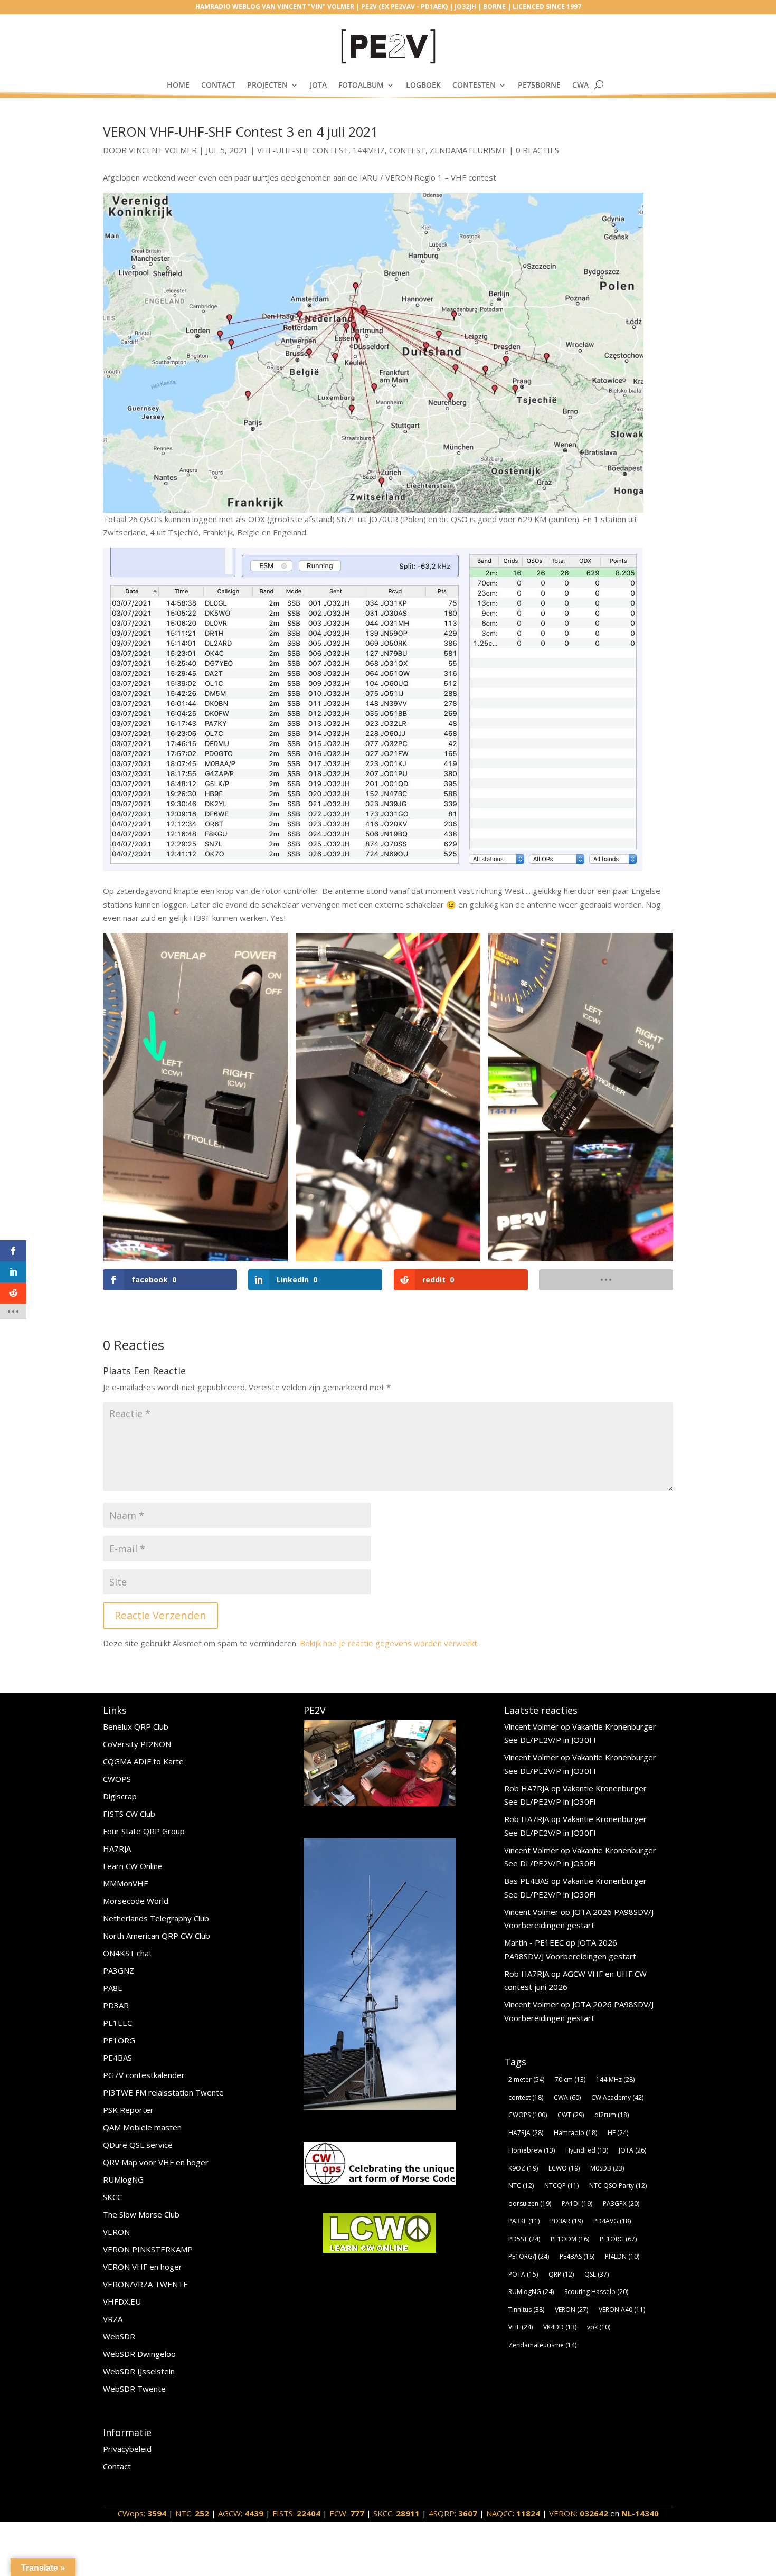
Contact (218, 85)
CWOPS (117, 1779)
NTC (521, 2186)
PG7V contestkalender (144, 2075)
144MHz (369, 150)
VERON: (579, 2513)
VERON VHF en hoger (143, 2267)
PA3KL (524, 2221)
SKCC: (396, 2513)
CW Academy (617, 2097)
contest (526, 2097)
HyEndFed (587, 2150)
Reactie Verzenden (160, 1615)
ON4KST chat (127, 1953)
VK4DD (560, 2327)
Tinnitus (526, 2310)
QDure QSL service (138, 2145)
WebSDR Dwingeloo (139, 2354)
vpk (599, 2327)
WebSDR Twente (134, 2389)
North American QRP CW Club (157, 1936)
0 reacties (537, 150)
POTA (523, 2274)
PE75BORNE (539, 85)
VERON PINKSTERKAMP (148, 2249)
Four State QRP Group (144, 1831)
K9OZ (523, 2168)
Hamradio (575, 2133)
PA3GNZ (119, 1970)
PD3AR (116, 2005)
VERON (116, 2232)
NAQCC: (513, 2513)
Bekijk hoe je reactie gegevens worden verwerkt (389, 1643)
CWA (580, 85)
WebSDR (119, 2336)
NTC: (192, 2513)
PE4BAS (117, 2058)
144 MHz (615, 2079)
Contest (407, 150)
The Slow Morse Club (141, 2214)
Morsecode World (136, 1901)
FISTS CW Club (129, 1814)
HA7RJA (117, 1848)
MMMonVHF (125, 1883)
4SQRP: (453, 2513)
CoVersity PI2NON (137, 1744)
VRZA (113, 2319)
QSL (597, 2274)
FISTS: (296, 2513)
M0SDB (607, 2168)
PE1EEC (117, 2023)
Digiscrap (120, 1796)
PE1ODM (570, 2239)
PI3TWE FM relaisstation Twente (163, 2092)
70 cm (570, 2079)
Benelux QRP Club (136, 1726)
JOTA (318, 85)
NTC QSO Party (618, 2186)
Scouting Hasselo (596, 2292)
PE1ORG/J (529, 2256)
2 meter (526, 2079)
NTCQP (561, 2186)
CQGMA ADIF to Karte (143, 1761)
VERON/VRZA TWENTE (145, 2284)
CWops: (142, 2513)
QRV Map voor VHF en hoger (156, 2162)
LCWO (564, 2168)
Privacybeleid (127, 2449)
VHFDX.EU (122, 2301)
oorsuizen (530, 2204)
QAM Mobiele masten (142, 2127)
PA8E (113, 1988)
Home (178, 85)
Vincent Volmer (163, 150)
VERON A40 (622, 2310)
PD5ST (524, 2239)
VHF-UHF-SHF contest (303, 150)
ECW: (347, 2513)
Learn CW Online (133, 1866)
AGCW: (241, 2513)
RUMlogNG (123, 2179)
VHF (521, 2327)
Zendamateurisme (468, 150)
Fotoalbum (361, 85)
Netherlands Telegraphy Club (156, 1918)
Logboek (423, 85)
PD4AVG (612, 2221)
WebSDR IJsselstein (139, 2371)
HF (618, 2133)
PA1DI (577, 2204)
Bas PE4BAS (527, 1881)
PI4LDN (622, 2256)
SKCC (112, 2197)
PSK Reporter (128, 2110)
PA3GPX (621, 2204)
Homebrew (532, 2150)
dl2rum (612, 2115)
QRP (561, 2274)
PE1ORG (119, 2040)
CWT (571, 2115)
